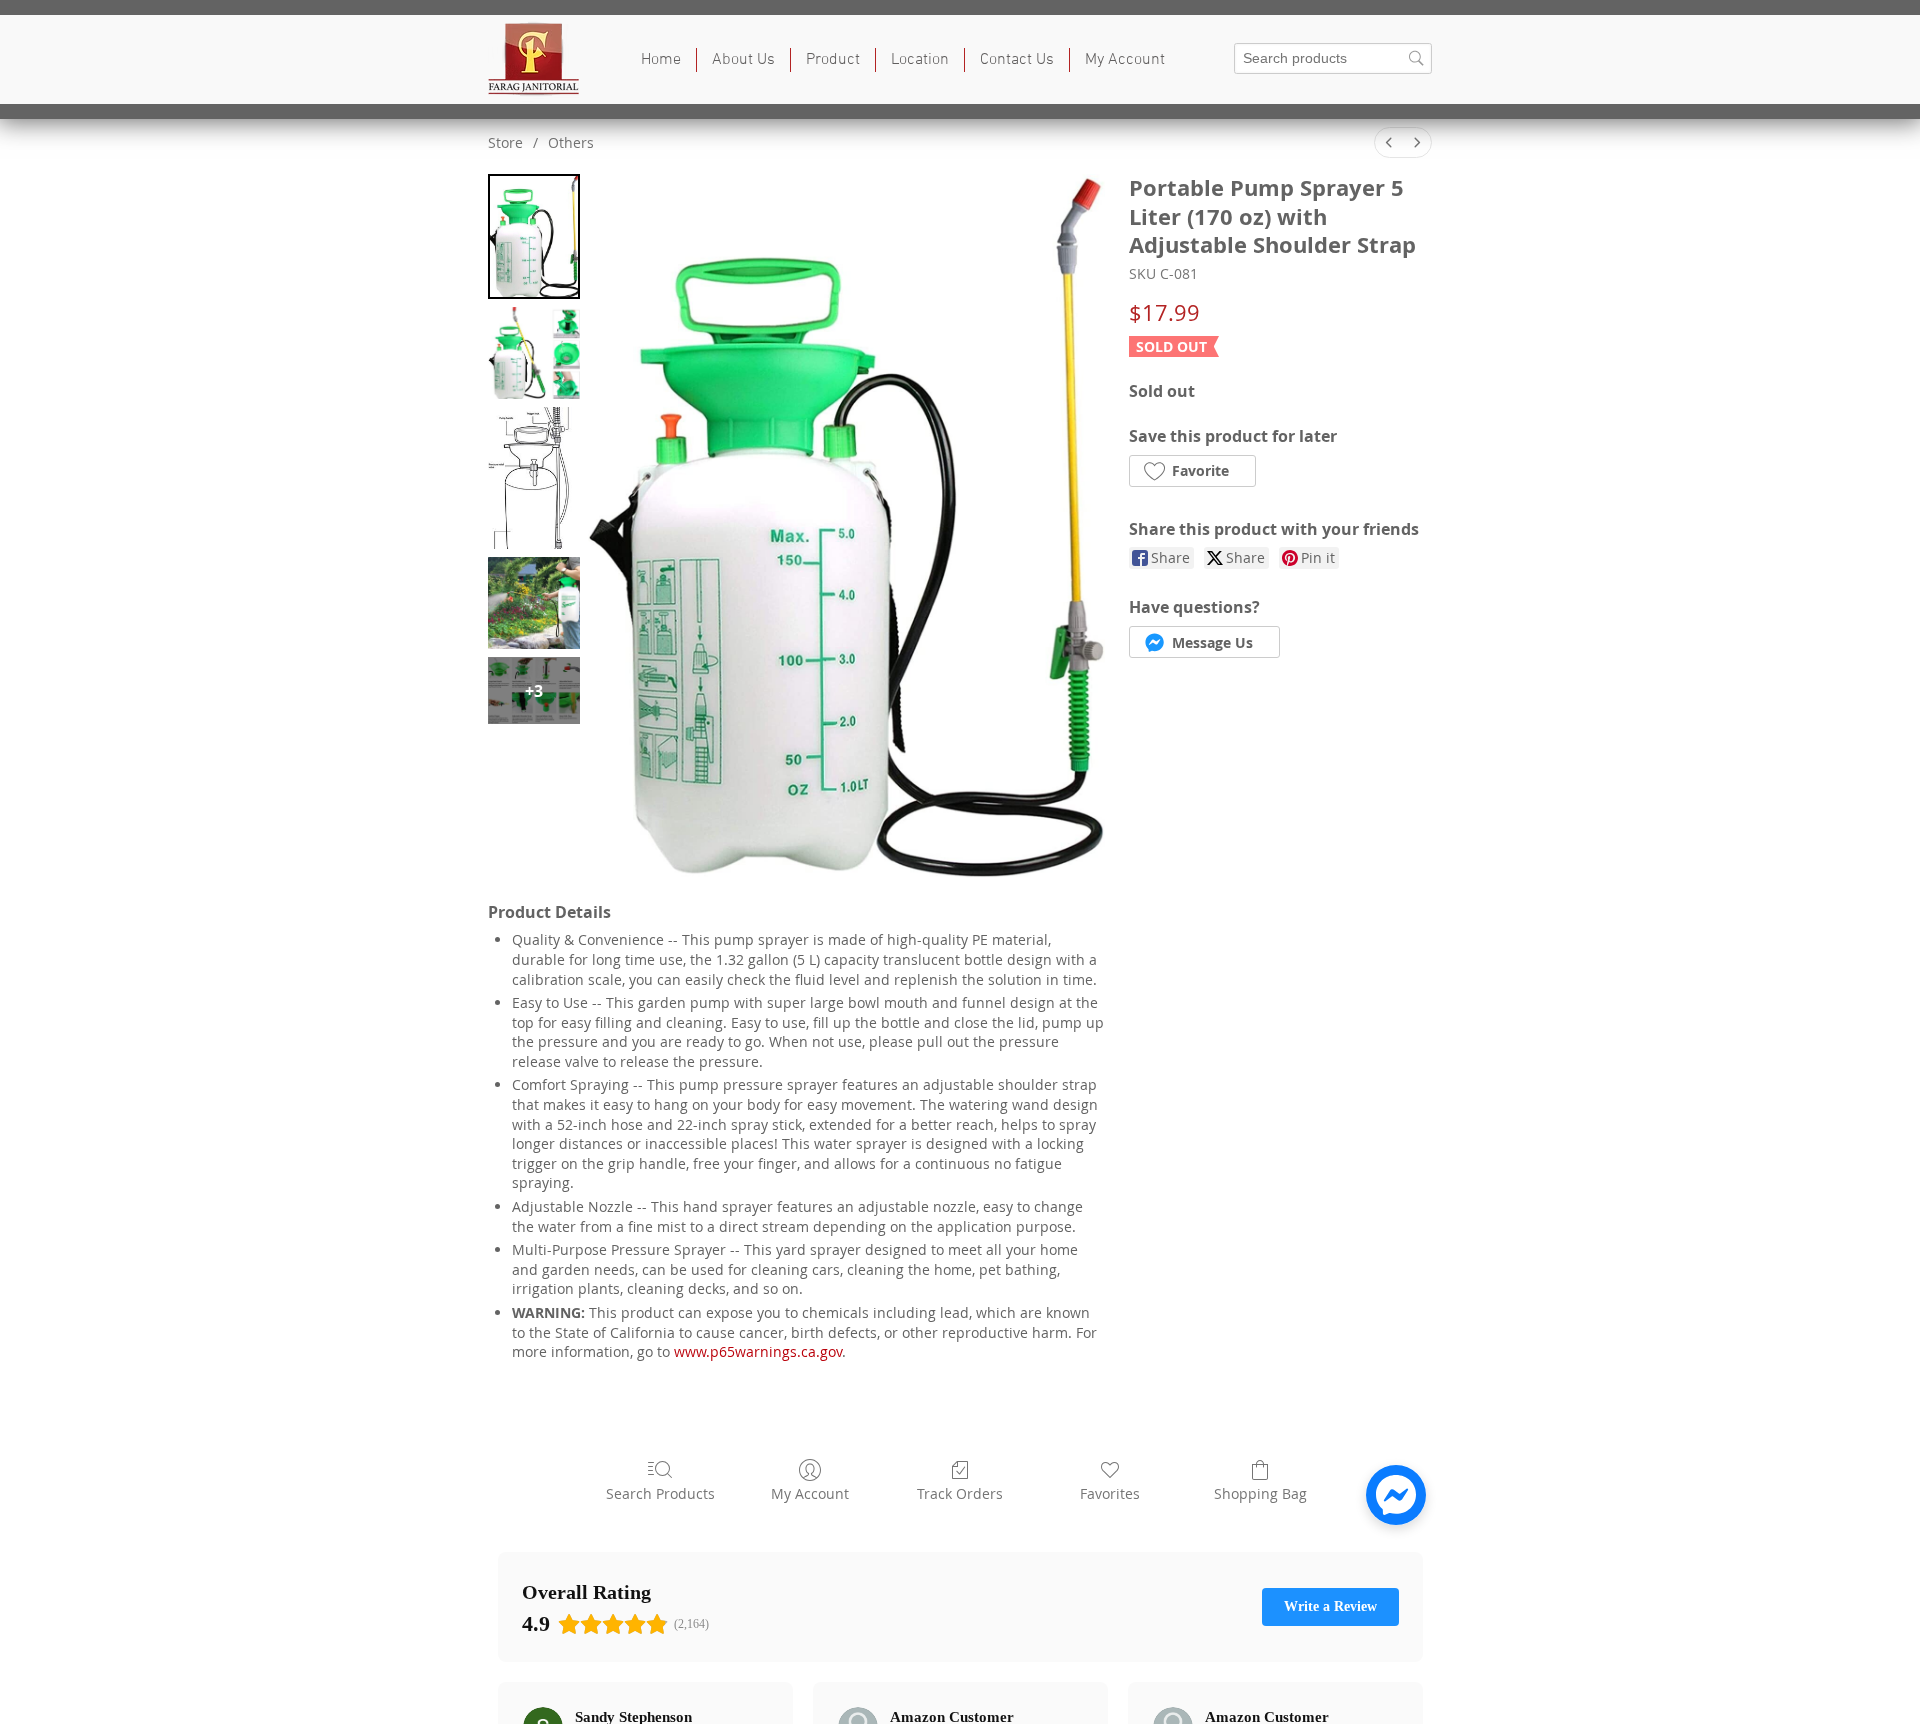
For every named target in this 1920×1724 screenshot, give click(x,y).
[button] (833, 60)
